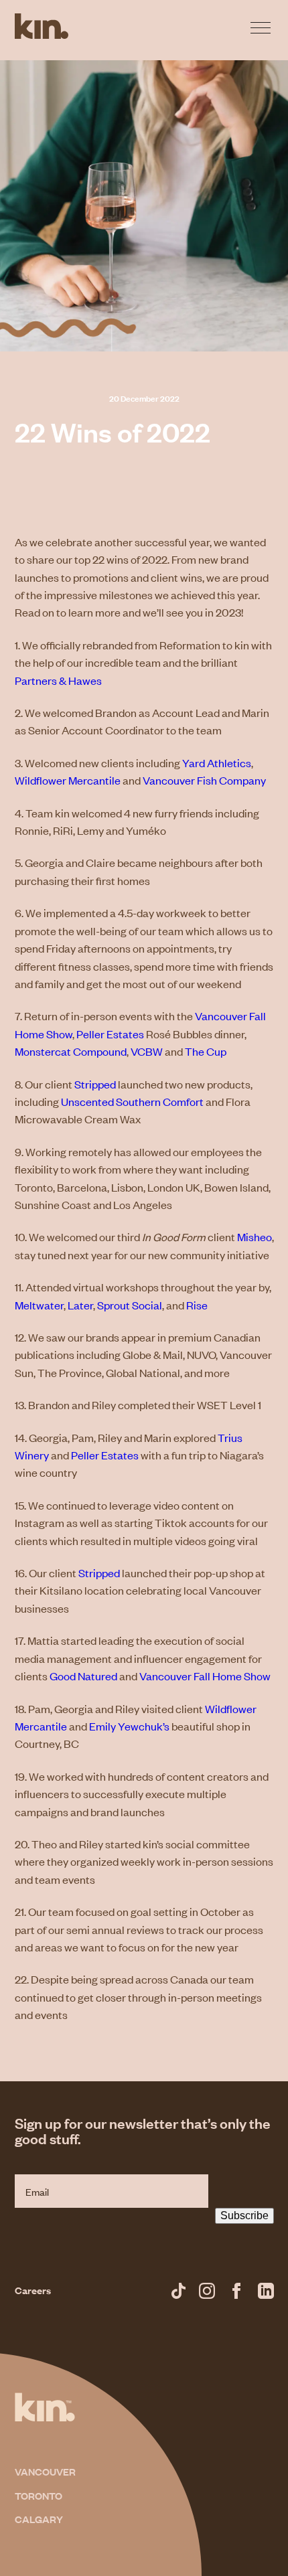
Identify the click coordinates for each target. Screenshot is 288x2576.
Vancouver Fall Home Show (205, 1676)
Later (80, 1305)
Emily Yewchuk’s (129, 1726)
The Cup (206, 1051)
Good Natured (83, 1676)
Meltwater (39, 1305)
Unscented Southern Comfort (132, 1101)
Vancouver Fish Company (204, 780)
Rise (197, 1305)
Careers (33, 2290)
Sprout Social (130, 1305)
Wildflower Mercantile (68, 780)
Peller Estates (110, 1034)
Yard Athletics (217, 762)
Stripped (95, 1084)
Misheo (255, 1236)
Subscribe (244, 2216)
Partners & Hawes (58, 680)
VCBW (147, 1051)
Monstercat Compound (71, 1051)
